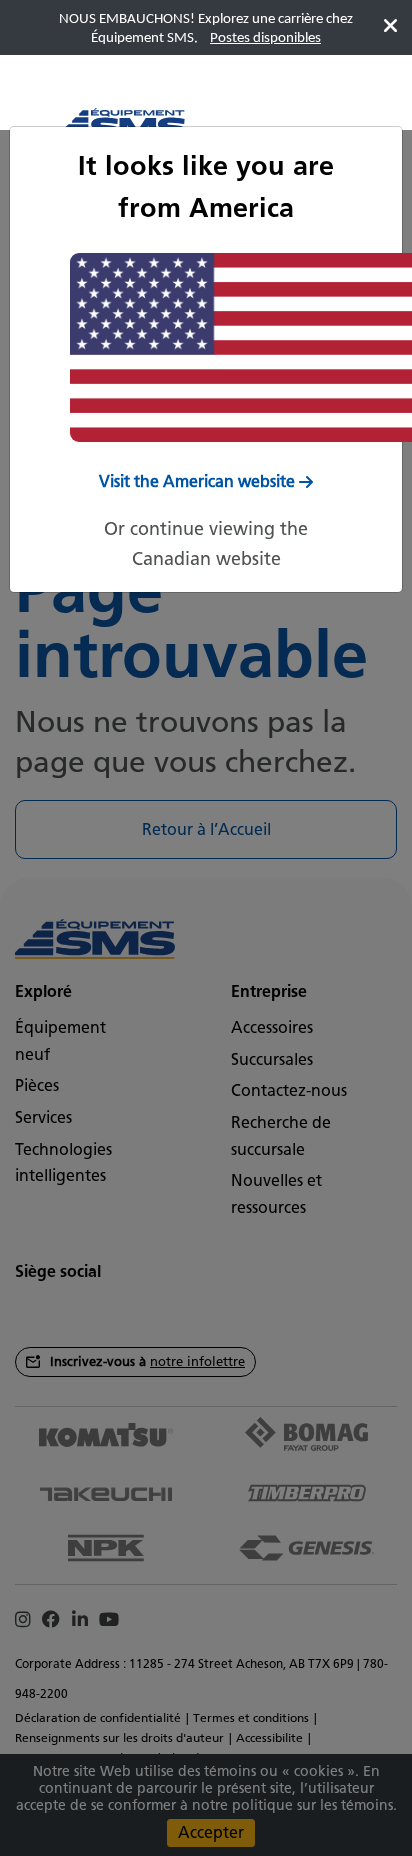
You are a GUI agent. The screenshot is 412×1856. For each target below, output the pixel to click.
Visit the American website (197, 481)
